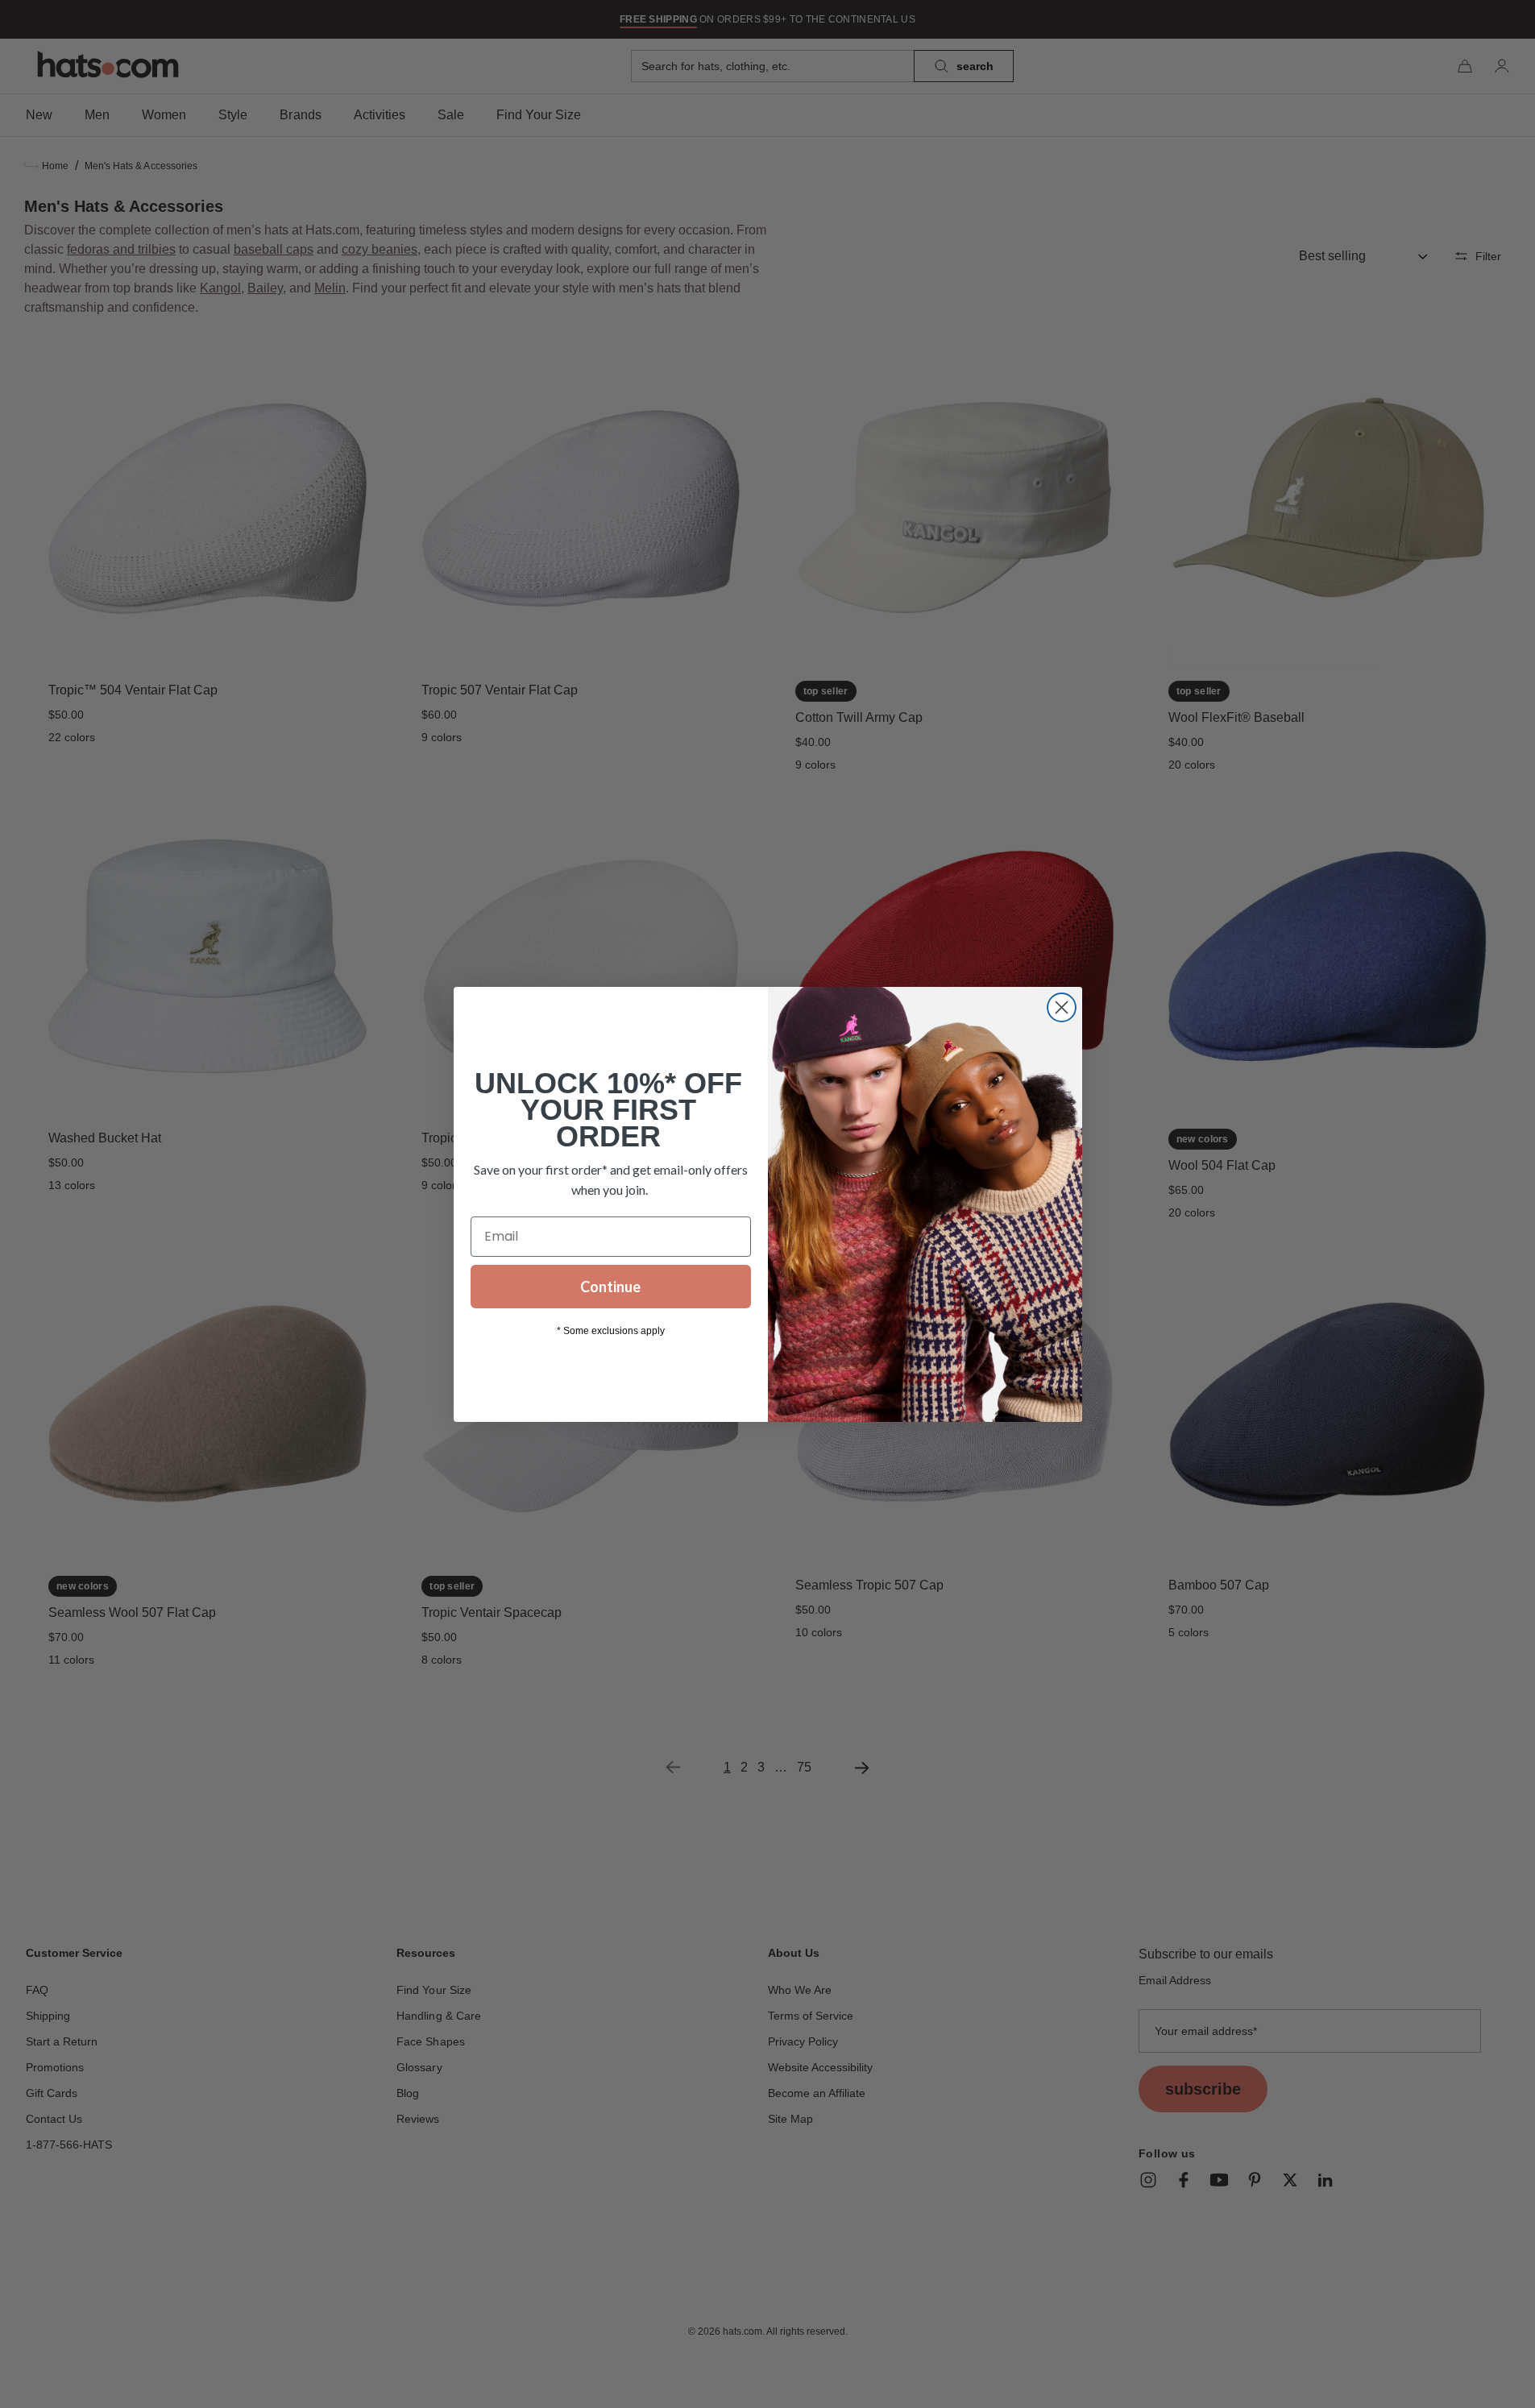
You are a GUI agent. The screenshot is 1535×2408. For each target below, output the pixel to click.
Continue (610, 1287)
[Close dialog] (1062, 1007)
